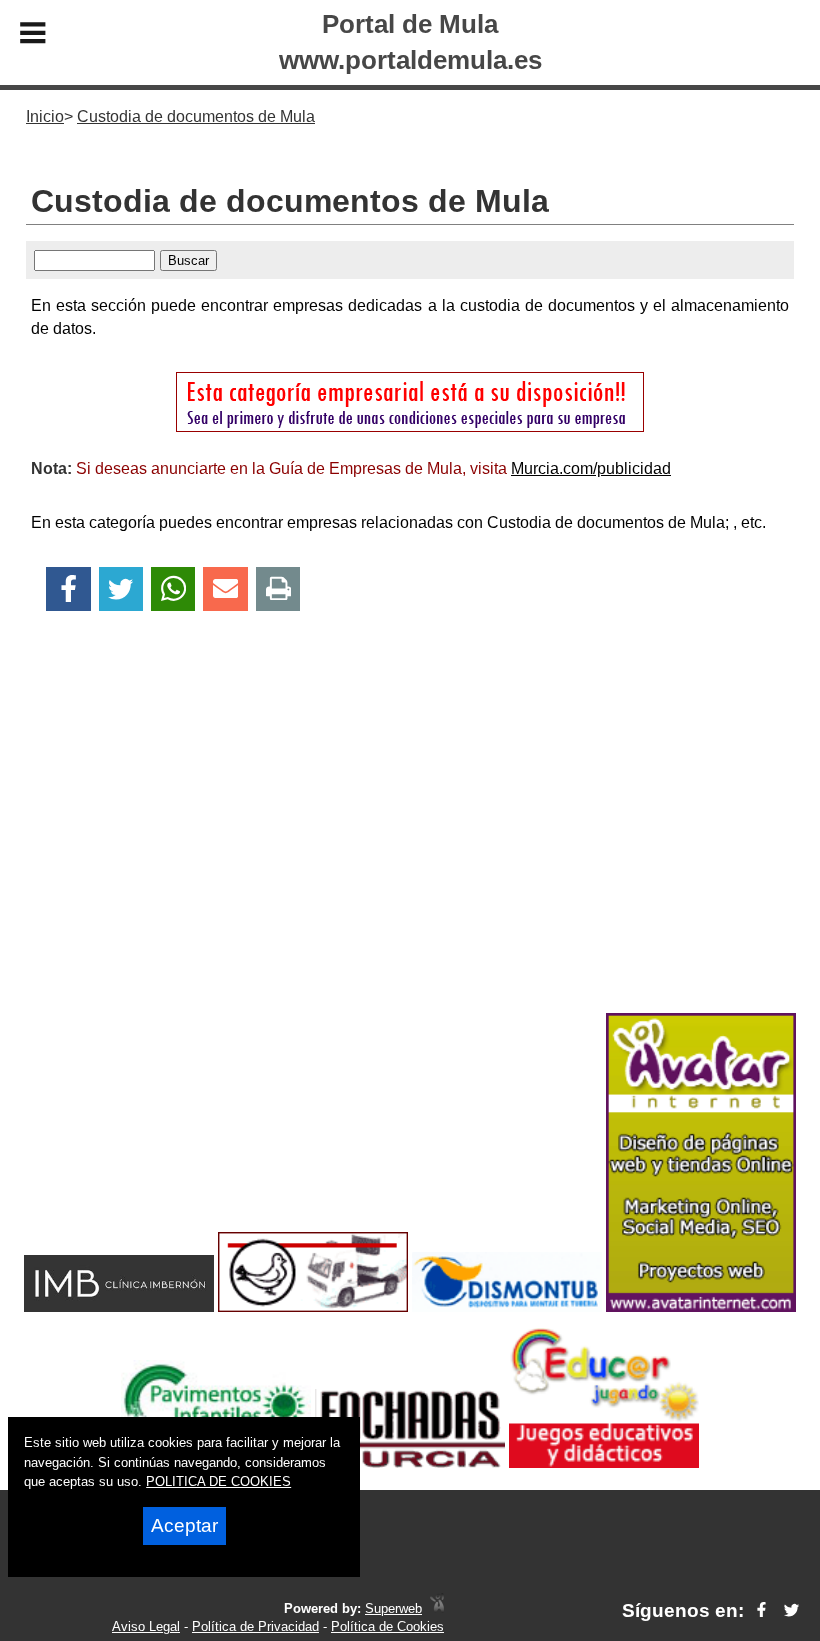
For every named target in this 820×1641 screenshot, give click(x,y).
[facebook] (761, 1610)
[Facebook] (68, 589)
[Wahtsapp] (173, 589)
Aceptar (184, 1525)
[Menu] (33, 36)
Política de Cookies (387, 1626)
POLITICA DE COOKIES (218, 1481)
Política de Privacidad (255, 1626)
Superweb (393, 1608)
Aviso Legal (146, 1626)
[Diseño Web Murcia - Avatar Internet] (437, 1608)
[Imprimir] (278, 589)
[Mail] (225, 589)
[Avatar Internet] (701, 1306)
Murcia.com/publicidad (591, 468)
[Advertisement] (410, 847)
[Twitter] (121, 589)
